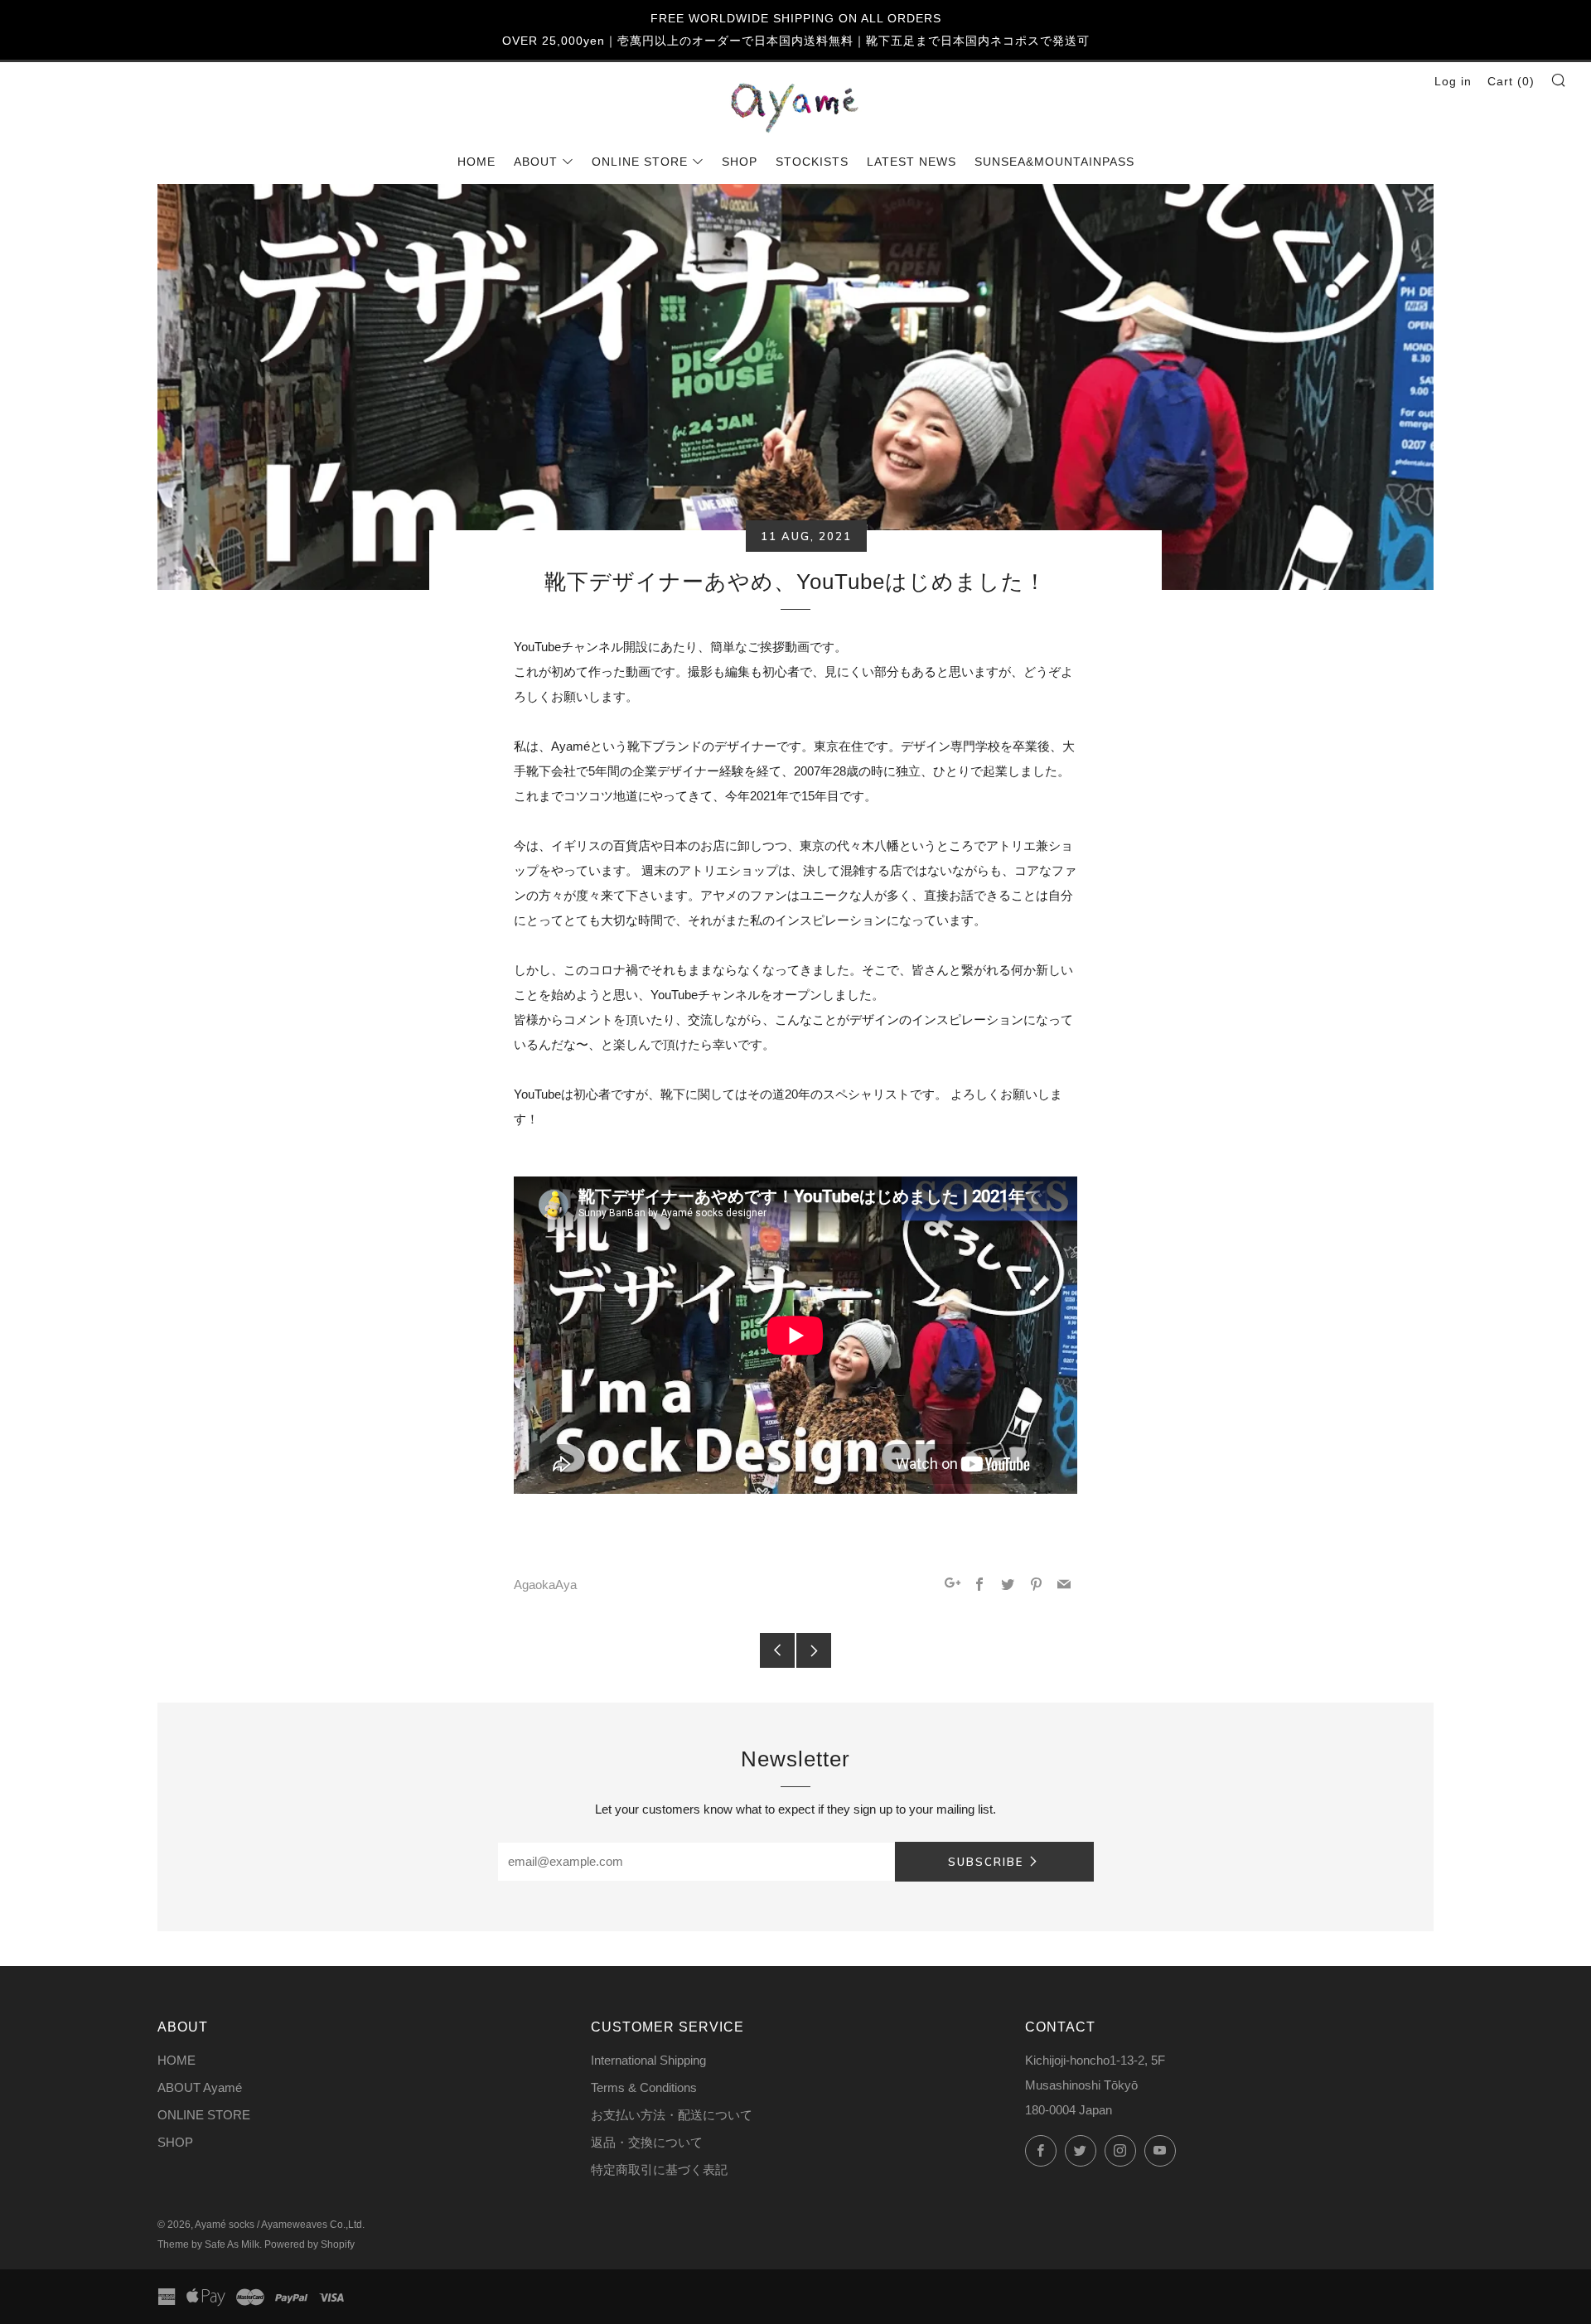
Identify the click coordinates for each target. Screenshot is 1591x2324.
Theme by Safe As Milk (208, 2244)
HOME (476, 162)
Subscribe (986, 1862)
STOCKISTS (812, 162)
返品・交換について (647, 2142)
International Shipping (648, 2060)
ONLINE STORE (640, 162)
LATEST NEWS (912, 162)
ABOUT (536, 162)
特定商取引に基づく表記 (659, 2169)
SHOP (740, 162)
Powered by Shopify (309, 2244)
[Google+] (953, 1585)
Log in (1453, 81)
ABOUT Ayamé (200, 2087)
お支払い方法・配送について (672, 2115)
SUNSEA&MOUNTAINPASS (1054, 162)
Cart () (1511, 81)
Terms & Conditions (644, 2087)
